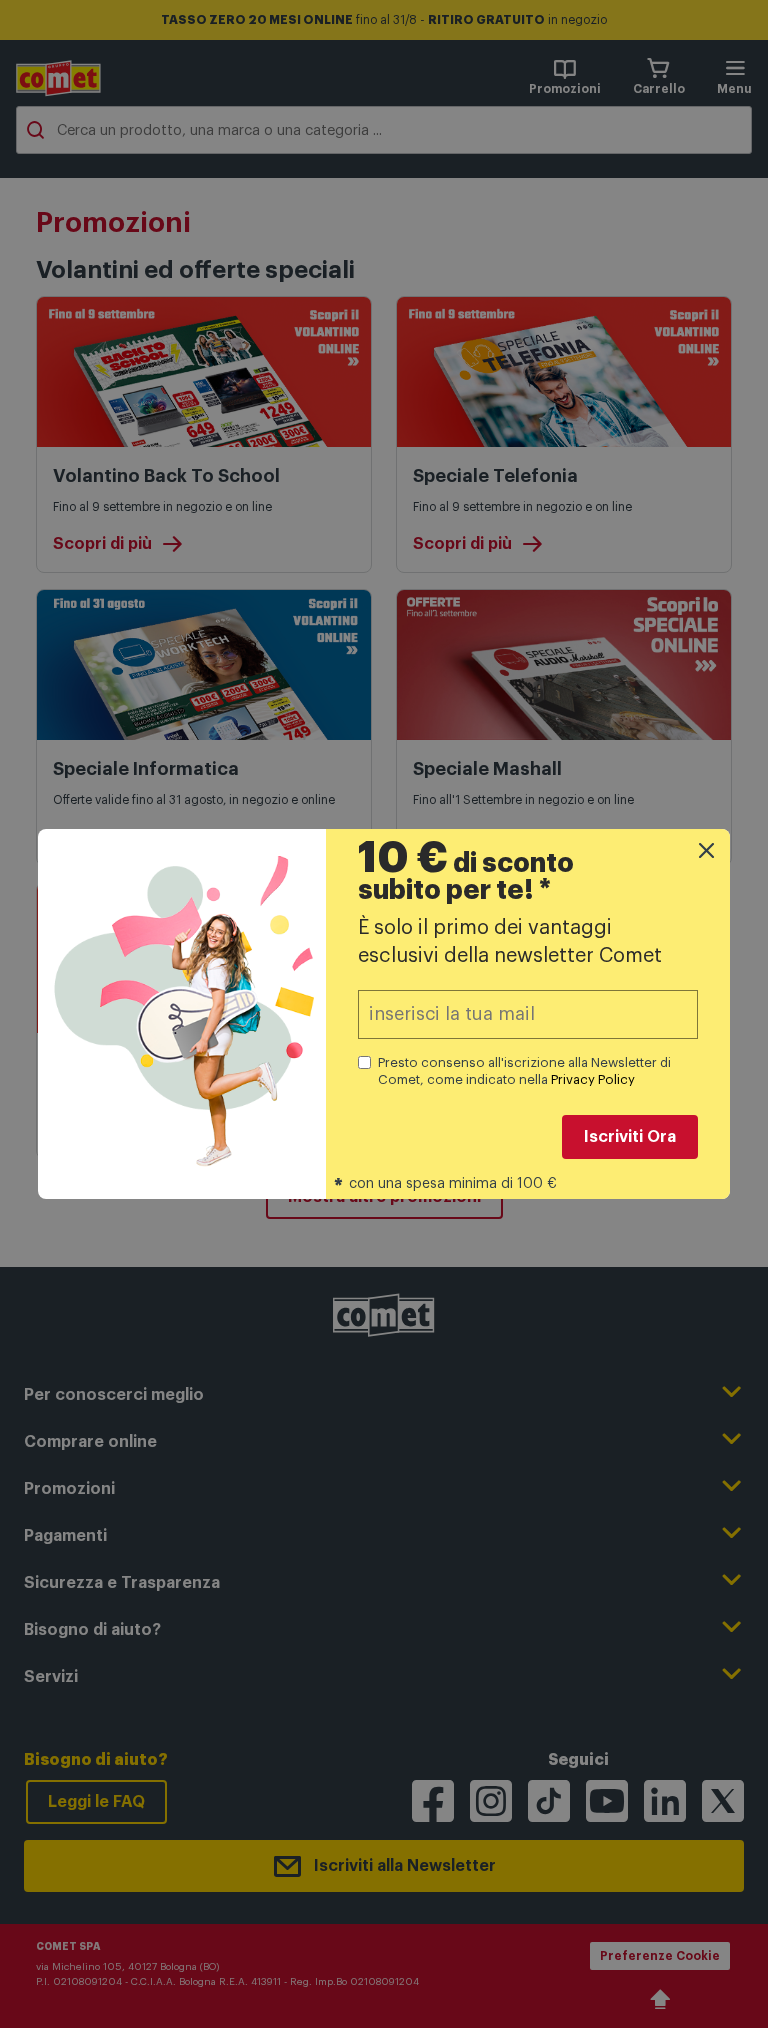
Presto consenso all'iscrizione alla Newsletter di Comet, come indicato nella (524, 1071)
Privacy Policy (593, 1079)
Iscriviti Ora (630, 1137)
